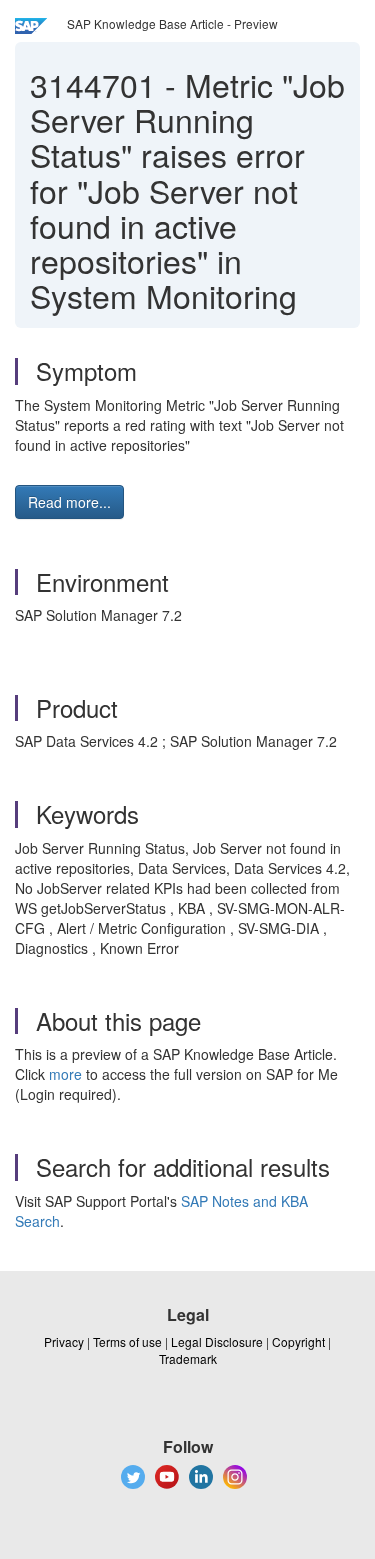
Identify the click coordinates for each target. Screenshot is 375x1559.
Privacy (64, 1341)
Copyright (298, 1341)
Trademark (188, 1358)
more (65, 1074)
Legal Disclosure (217, 1341)
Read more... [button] (69, 502)
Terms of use (127, 1341)
